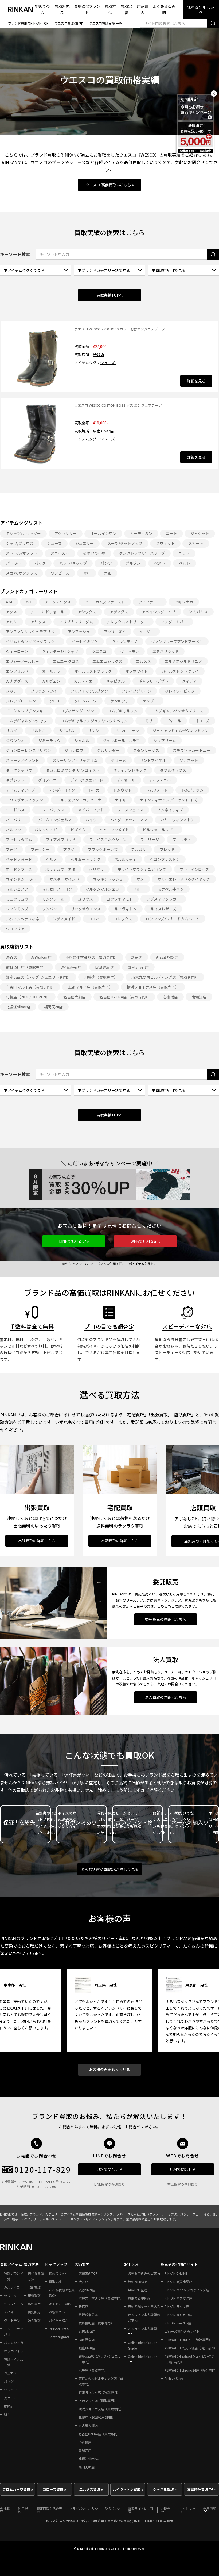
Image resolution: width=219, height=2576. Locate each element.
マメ (140, 879)
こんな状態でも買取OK (62, 2293)
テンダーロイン (62, 790)
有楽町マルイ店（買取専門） (30, 987)
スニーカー (60, 553)
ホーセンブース (19, 869)
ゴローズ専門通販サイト (182, 2331)
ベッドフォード (19, 859)
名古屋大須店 (75, 997)
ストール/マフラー (21, 553)
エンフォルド (17, 671)
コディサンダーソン (77, 711)
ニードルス (15, 810)
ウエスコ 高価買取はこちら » (110, 185)
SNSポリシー (112, 2510)
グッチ (11, 691)
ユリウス (85, 899)
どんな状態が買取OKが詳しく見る (110, 1869)
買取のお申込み (139, 2298)
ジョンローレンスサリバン (28, 750)
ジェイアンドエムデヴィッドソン (180, 731)
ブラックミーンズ (103, 849)
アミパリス (198, 612)
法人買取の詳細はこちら (166, 1697)
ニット (184, 553)
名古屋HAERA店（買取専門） (124, 997)
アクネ (11, 612)
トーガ (94, 790)
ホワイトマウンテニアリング (142, 869)
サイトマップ (187, 2510)
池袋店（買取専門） (101, 977)
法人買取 (34, 2320)
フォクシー (40, 849)
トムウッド (123, 790)
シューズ (108, 363)
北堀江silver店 (18, 1007)
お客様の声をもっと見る (109, 2069)
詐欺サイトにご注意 (141, 2510)
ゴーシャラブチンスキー (26, 711)
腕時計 (9, 2406)
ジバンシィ (15, 740)
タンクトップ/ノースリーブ (142, 553)
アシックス (87, 612)
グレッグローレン (21, 701)
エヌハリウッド (166, 651)
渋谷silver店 (41, 957)
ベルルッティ (125, 859)
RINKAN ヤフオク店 (178, 2298)
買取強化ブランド (87, 10)
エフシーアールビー (22, 661)
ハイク (91, 820)
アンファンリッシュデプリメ (30, 632)
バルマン (13, 830)
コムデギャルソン (123, 711)
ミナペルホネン (171, 889)
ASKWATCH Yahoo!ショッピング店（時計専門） (189, 2359)
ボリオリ (96, 869)
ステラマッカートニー (191, 750)
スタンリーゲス (146, 750)
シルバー (10, 2390)
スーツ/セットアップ (125, 543)
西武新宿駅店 (167, 957)
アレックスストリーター (127, 622)
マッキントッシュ (108, 879)
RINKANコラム (59, 2329)
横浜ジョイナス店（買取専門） (153, 987)
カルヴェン (51, 681)
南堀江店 (199, 997)
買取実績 (126, 10)
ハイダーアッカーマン (129, 820)
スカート (196, 543)
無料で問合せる (109, 2169)
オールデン (51, 671)
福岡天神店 (53, 1007)
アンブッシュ (79, 632)
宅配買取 (34, 2287)
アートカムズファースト (105, 602)
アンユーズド (115, 632)
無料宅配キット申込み (144, 2306)
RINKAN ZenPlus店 (178, 2323)
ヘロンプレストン (165, 859)
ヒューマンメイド (114, 830)
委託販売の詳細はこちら (166, 1619)
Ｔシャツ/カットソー (23, 533)
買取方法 (110, 10)
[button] (74, 1241)
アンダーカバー (174, 622)
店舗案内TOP (88, 2273)
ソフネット (189, 760)
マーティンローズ (194, 869)
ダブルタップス (173, 770)
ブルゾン (133, 563)
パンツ (106, 563)
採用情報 (210, 2508)
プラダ (69, 849)
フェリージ (150, 839)
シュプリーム (165, 740)
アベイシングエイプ (159, 612)
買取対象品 (62, 10)
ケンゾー (150, 701)
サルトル (38, 731)
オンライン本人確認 (142, 2329)
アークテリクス (58, 602)
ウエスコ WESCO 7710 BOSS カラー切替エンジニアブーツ (120, 329)
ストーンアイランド (22, 760)
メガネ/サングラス (21, 573)
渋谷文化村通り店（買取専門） (91, 957)
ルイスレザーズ (163, 909)
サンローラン (128, 731)
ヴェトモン (130, 651)
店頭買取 (34, 2304)
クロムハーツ (85, 701)
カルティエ (83, 681)
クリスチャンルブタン (89, 691)
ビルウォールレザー (159, 830)
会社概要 (5, 2510)
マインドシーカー (21, 879)
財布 (108, 573)
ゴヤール (174, 721)
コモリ (147, 721)
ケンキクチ (120, 701)
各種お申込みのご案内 (144, 2273)
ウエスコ (99, 651)
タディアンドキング (130, 770)
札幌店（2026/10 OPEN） (28, 997)
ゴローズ (202, 721)
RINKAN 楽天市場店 (178, 2281)
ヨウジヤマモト (120, 899)
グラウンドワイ (44, 691)
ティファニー (160, 780)
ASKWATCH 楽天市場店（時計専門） (191, 2348)
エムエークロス (66, 661)
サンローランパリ (14, 2331)
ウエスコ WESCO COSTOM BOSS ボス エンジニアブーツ (118, 405)
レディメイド (64, 919)
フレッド (167, 849)
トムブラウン (192, 790)
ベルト (185, 563)
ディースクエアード (87, 780)
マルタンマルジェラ (102, 889)
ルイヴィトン (126, 909)
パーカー (13, 563)
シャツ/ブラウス (20, 543)
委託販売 (34, 2312)
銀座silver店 (138, 967)
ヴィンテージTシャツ (60, 651)
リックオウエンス (86, 909)
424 (9, 602)
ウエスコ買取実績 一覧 (106, 23)
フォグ (11, 849)
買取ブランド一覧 (14, 2276)
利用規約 (23, 2510)
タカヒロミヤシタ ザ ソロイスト (73, 770)
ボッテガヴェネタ (60, 869)
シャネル (82, 740)
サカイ (11, 731)
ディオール (126, 780)
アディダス (119, 612)
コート (171, 533)
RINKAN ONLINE (176, 2273)
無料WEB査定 (138, 2281)
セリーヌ (119, 760)
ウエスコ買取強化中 (69, 23)
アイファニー (150, 602)
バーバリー (15, 820)
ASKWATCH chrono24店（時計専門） (191, 2370)
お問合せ (166, 2510)
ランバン (50, 909)
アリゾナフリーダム (76, 622)
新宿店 (137, 957)
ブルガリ (139, 849)
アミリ (11, 622)
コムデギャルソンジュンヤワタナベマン (94, 721)
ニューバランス (51, 810)
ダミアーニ (47, 780)
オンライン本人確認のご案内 (144, 2317)
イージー (147, 632)
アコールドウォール (47, 612)
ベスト (160, 563)
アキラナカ (184, 602)
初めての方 (42, 10)
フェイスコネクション (108, 839)
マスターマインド (64, 879)
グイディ (189, 681)
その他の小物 (94, 553)
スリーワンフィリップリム (75, 760)
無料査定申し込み (201, 9)
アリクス (38, 622)
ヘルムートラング (85, 859)
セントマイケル (153, 760)
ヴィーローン (17, 651)
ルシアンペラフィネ (23, 919)
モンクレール (53, 899)
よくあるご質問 (164, 10)
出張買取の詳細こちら (37, 1541)
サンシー (95, 731)
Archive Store (174, 2378)
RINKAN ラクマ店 (177, 2306)
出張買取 (34, 2295)
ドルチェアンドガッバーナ (79, 800)
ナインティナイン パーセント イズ (168, 800)
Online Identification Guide (143, 2345)
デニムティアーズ (20, 790)
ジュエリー (85, 543)
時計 (87, 573)
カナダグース (17, 681)
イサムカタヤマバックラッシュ (32, 641)
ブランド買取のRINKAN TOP (28, 23)
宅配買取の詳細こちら (120, 1541)
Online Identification (143, 2356)
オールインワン (103, 533)
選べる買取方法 (36, 2276)
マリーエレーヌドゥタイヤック (184, 879)
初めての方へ (58, 2273)
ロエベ (94, 919)
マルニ (138, 889)
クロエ (55, 701)
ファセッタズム (19, 839)
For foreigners (59, 2337)
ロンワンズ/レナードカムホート (173, 919)
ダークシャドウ (19, 770)
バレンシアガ (46, 830)
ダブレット (15, 780)
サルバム (67, 731)
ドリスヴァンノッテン (24, 800)
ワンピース (60, 573)
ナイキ (120, 800)
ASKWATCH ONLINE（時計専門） (188, 2340)
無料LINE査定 (138, 2290)
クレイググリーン (136, 691)
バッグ (40, 563)
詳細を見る (196, 381)
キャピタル (115, 681)
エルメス (143, 661)
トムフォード (157, 790)
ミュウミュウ (17, 899)
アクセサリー (66, 533)
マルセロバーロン (57, 889)
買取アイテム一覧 (13, 2362)
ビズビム (78, 830)
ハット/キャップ (73, 563)
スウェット (165, 543)
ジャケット (200, 533)
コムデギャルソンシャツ (26, 721)
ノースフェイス (130, 810)
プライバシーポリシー (84, 2510)
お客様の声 (57, 2312)
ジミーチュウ (49, 740)
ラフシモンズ (17, 909)
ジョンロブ (74, 750)
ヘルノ (51, 859)
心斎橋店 (170, 997)
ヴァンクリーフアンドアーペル (177, 641)
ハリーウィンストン (178, 820)
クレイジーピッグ (180, 691)
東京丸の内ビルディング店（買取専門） (165, 977)
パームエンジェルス (55, 820)
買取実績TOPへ (110, 295)
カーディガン (141, 533)
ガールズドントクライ (180, 671)
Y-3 (29, 602)
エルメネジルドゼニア (183, 661)
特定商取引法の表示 (49, 2510)
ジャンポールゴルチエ (121, 740)
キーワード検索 (15, 254)
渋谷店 (99, 355)
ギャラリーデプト (153, 681)
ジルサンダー (108, 750)
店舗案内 (143, 10)
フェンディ (182, 839)
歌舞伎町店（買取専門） (26, 967)
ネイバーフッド (91, 810)
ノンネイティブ (170, 810)
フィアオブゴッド (61, 839)
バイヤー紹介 (58, 2320)
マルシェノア (17, 889)
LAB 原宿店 (105, 967)
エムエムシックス (107, 661)
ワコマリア (15, 929)
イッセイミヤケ (85, 641)
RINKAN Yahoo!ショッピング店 (187, 2290)
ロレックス (123, 919)
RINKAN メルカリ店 (178, 2315)
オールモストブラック (93, 671)
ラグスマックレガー (163, 899)
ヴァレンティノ (125, 641)
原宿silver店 (103, 431)
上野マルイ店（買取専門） (91, 987)
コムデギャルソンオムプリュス (177, 711)
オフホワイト (136, 671)
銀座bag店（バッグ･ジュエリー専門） (38, 977)
